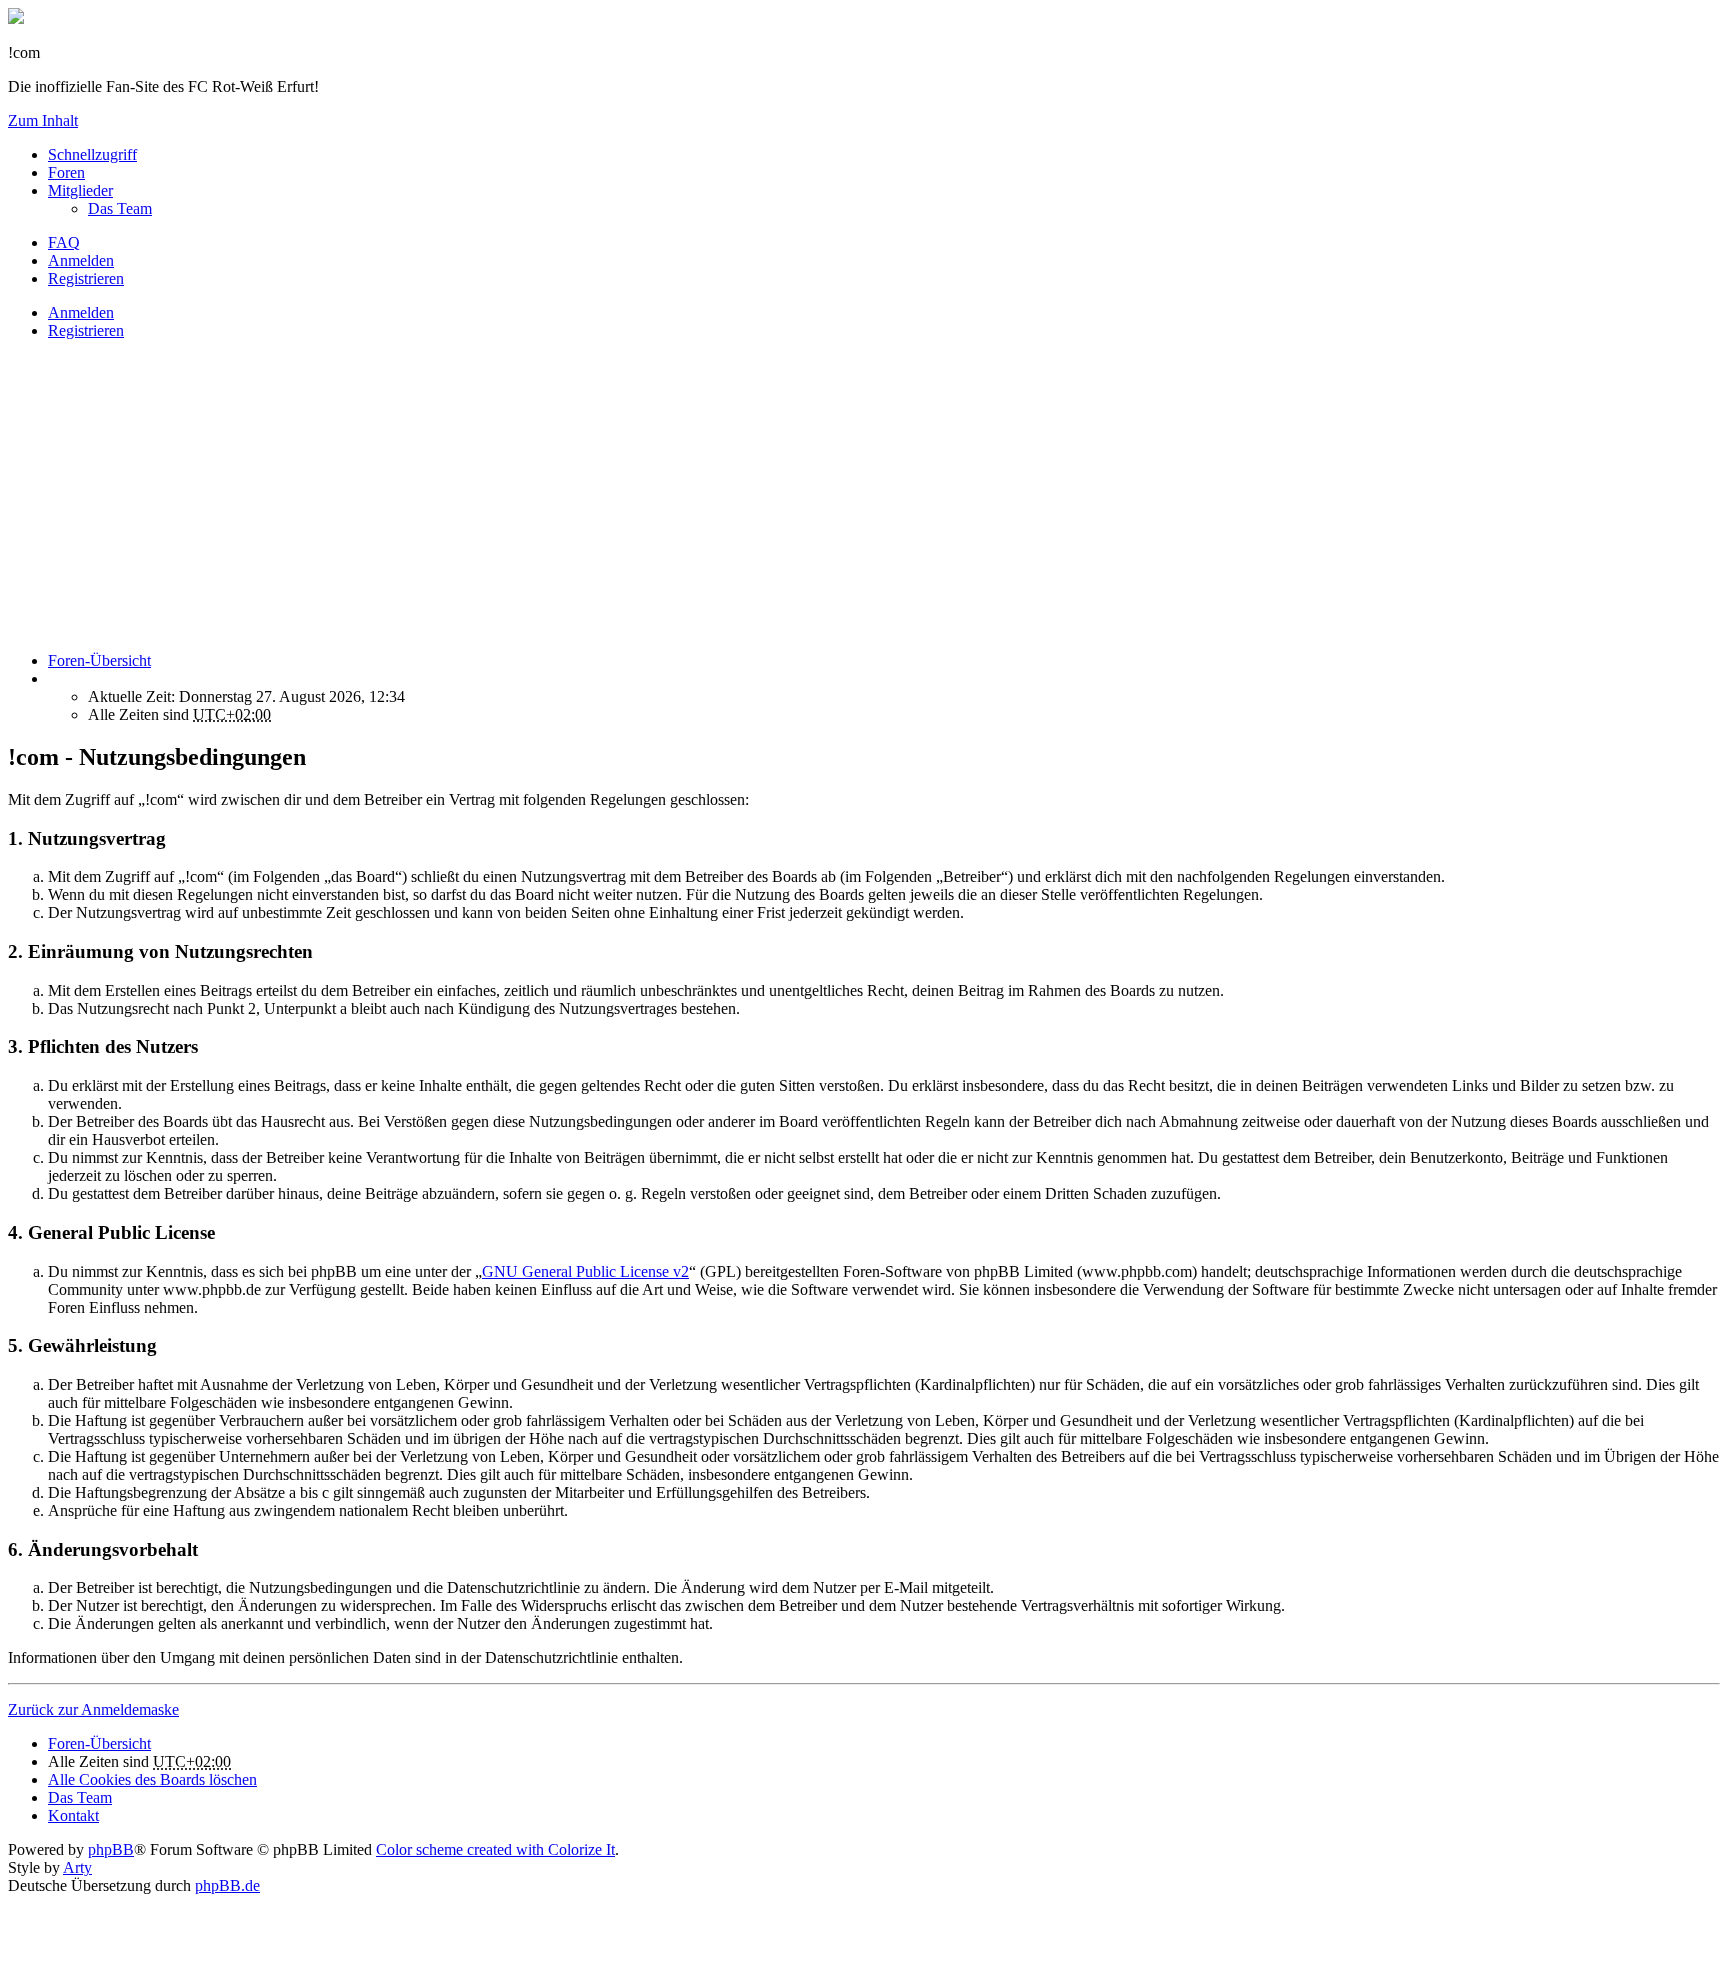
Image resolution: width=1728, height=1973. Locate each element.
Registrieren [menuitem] (86, 278)
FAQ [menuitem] (64, 242)
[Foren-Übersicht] (16, 18)
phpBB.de (227, 1885)
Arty (77, 1867)
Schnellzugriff (92, 154)
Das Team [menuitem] (120, 208)
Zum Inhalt (43, 120)
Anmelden (81, 312)
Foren (66, 172)
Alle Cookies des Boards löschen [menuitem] (152, 1779)
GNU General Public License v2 (585, 1271)
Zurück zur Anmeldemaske (93, 1709)
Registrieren (86, 330)
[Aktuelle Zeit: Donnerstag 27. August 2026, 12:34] (54, 678)
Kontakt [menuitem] (73, 1815)
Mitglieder (80, 190)
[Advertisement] (608, 496)
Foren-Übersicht (99, 1743)
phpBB (111, 1849)
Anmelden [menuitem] (81, 260)
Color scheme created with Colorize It (495, 1849)
